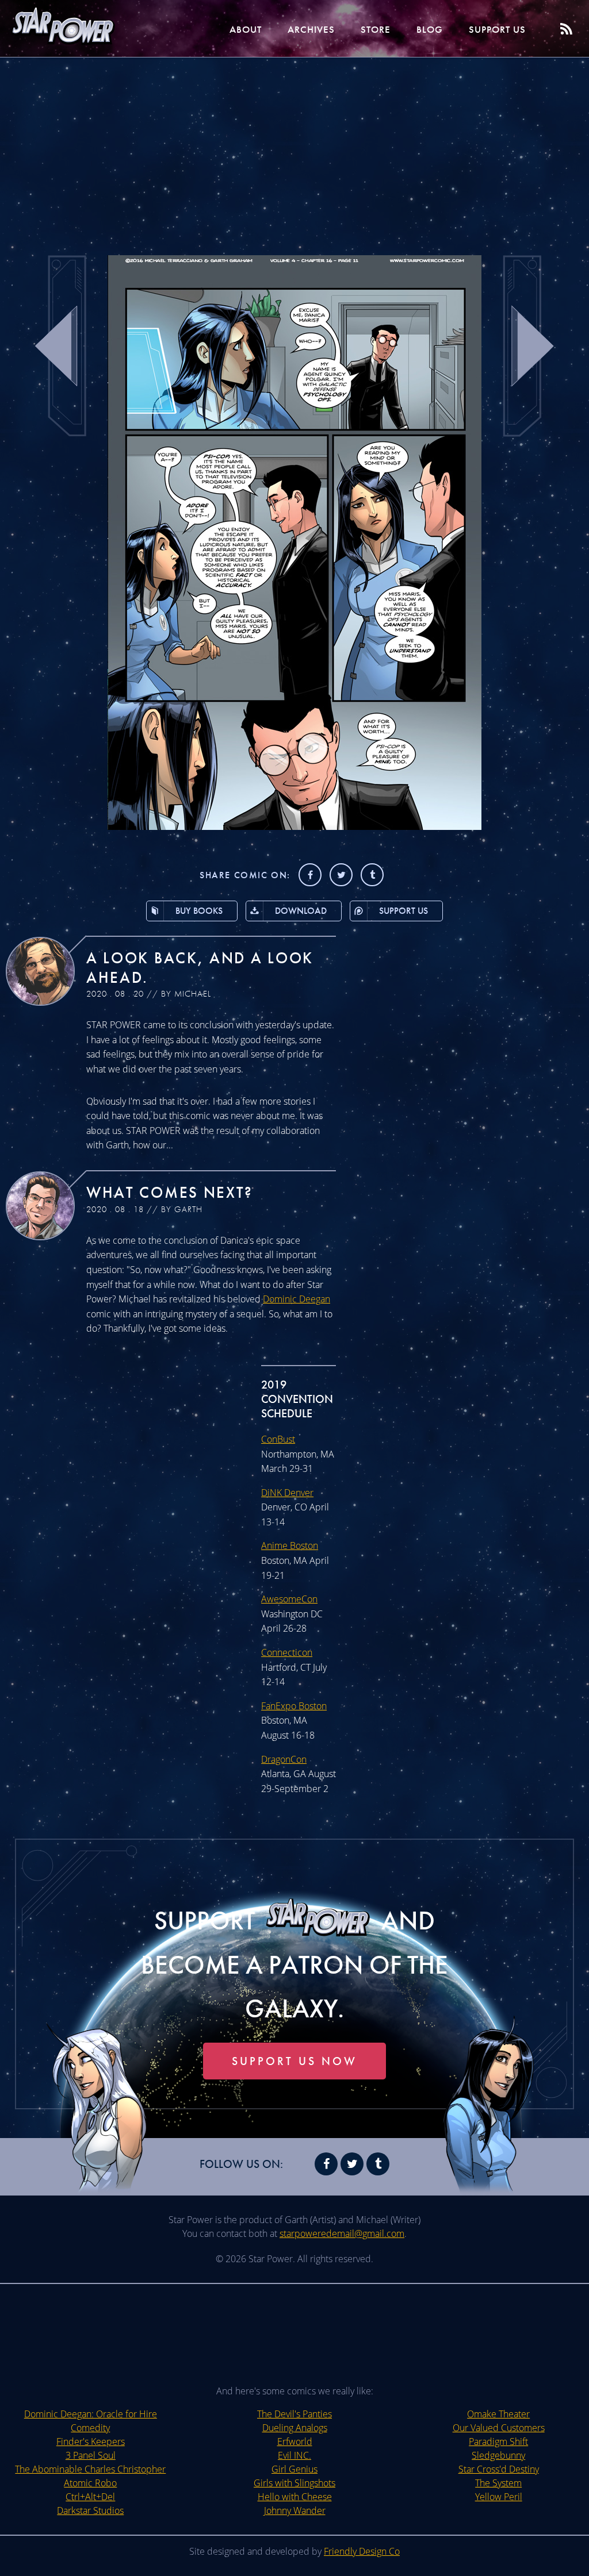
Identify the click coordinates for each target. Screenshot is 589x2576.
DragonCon (284, 1759)
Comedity (90, 2428)
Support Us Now (294, 2061)
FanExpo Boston (294, 1706)
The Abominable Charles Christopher (90, 2469)
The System (498, 2483)
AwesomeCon (289, 1599)
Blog (430, 29)
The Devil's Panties (294, 2414)
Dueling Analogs (295, 2428)
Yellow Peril (499, 2497)
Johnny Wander (295, 2510)
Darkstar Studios (90, 2510)
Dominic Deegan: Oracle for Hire (91, 2414)
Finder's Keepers (91, 2442)
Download (301, 911)
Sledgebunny (498, 2455)
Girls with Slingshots (294, 2483)
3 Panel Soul (91, 2455)
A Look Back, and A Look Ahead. (200, 968)
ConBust (278, 1439)
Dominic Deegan (297, 1299)
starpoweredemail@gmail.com (342, 2233)
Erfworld (295, 2442)
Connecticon (287, 1652)
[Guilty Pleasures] (294, 826)
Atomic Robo (90, 2483)
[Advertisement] (294, 149)
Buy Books (199, 911)
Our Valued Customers (499, 2428)
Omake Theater (498, 2414)
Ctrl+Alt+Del (90, 2497)
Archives (311, 29)
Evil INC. (294, 2455)
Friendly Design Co (362, 2551)
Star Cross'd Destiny (499, 2469)
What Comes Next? (170, 1192)
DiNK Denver (287, 1493)
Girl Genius (294, 2469)
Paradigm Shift (498, 2442)
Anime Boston (290, 1545)
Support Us (497, 29)
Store (376, 29)
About (246, 29)
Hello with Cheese (295, 2497)
